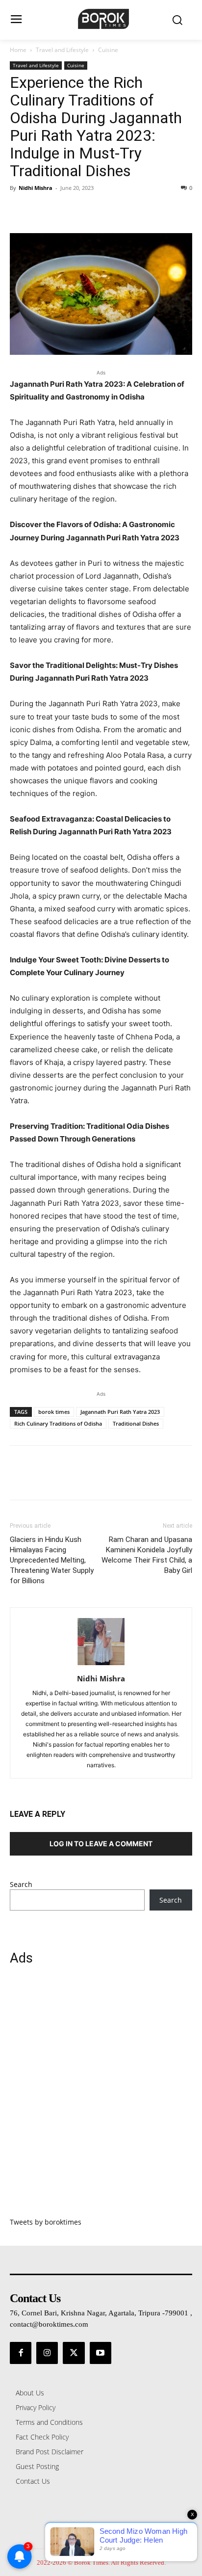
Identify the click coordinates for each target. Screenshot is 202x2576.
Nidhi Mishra (36, 188)
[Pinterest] (65, 210)
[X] (42, 210)
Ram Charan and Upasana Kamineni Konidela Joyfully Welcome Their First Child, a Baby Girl (147, 1555)
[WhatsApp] (87, 210)
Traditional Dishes (136, 1423)
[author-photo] (101, 1665)
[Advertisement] (101, 2097)
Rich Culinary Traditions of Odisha (58, 1423)
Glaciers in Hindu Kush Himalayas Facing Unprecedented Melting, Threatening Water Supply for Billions (52, 1560)
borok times (54, 1412)
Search (21, 1884)
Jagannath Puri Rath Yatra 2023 (120, 1412)
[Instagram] (47, 2353)
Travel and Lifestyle (62, 50)
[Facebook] (20, 210)
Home (18, 50)
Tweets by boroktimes (46, 2222)
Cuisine (108, 50)
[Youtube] (101, 2353)
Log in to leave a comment (101, 1844)
